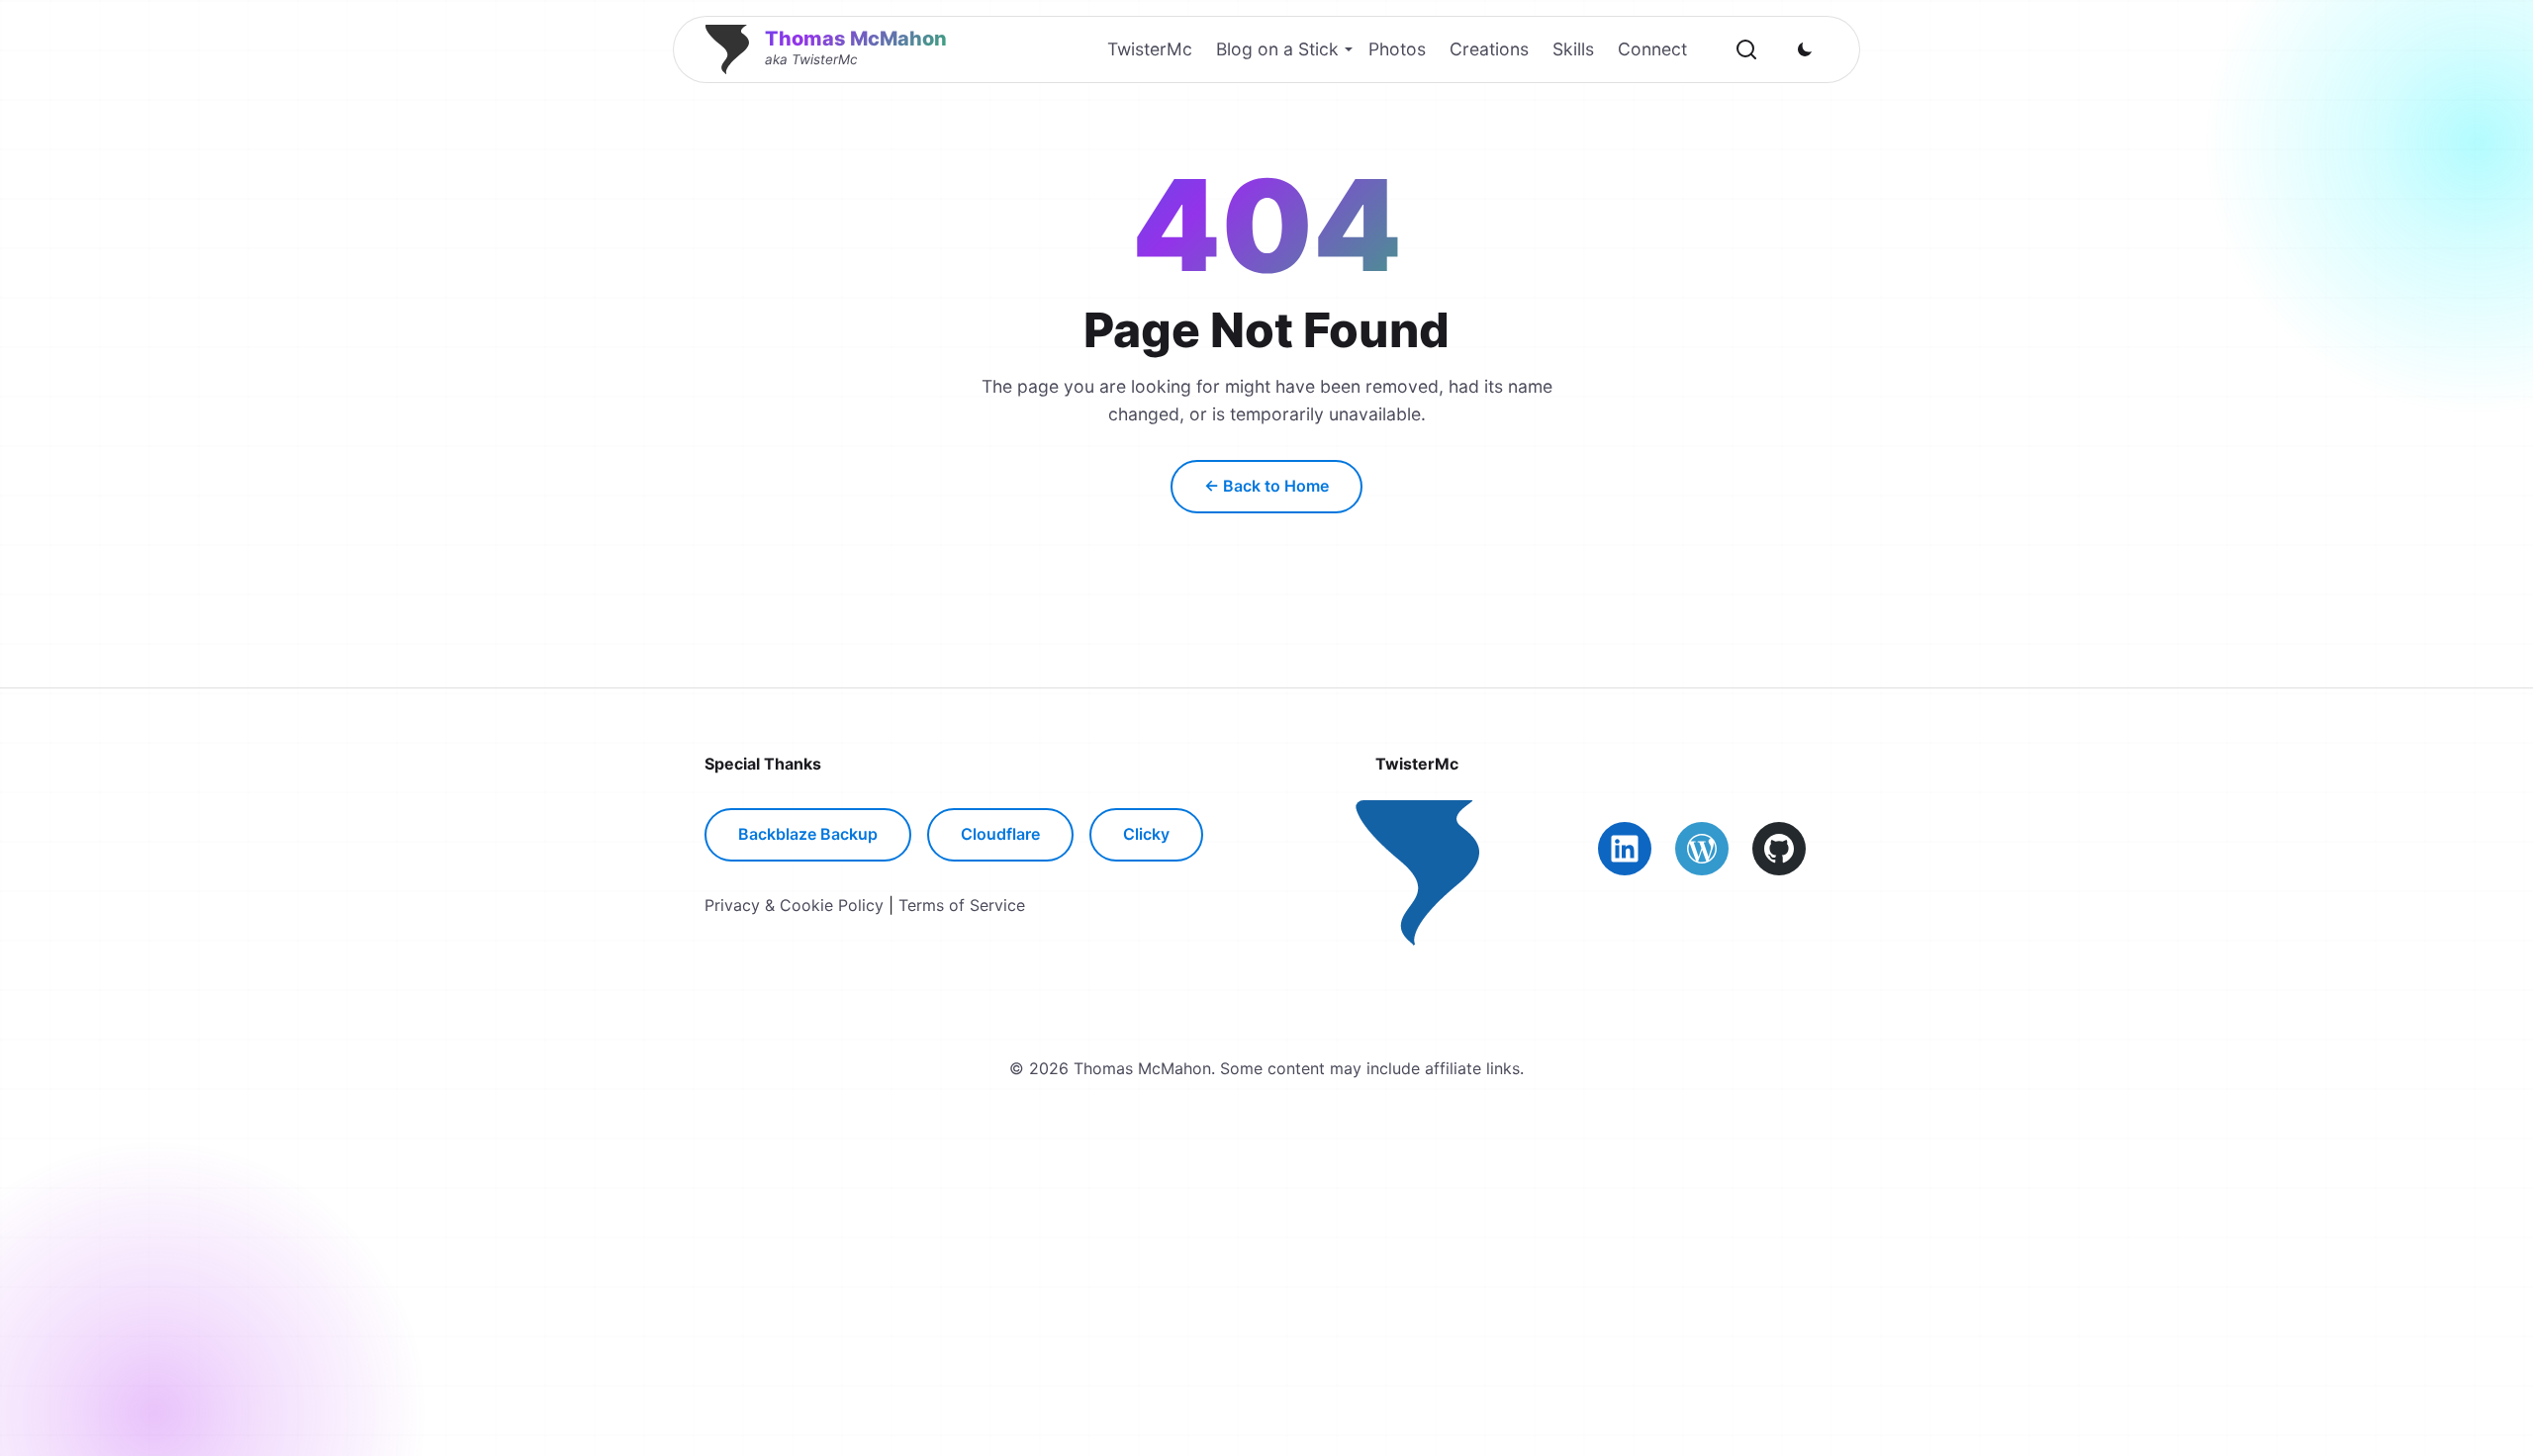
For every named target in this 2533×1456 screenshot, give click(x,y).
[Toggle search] (1746, 49)
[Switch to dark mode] (1805, 49)
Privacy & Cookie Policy (794, 905)
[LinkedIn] (1625, 849)
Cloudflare (1000, 834)
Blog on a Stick (1277, 49)
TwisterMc (1150, 49)
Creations (1489, 49)
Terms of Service (962, 905)
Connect (1652, 49)
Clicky (1146, 834)
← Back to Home (1266, 486)
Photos (1397, 49)
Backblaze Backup (808, 834)
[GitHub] (1779, 849)
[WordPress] (1702, 849)
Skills (1573, 49)
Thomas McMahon (856, 39)
